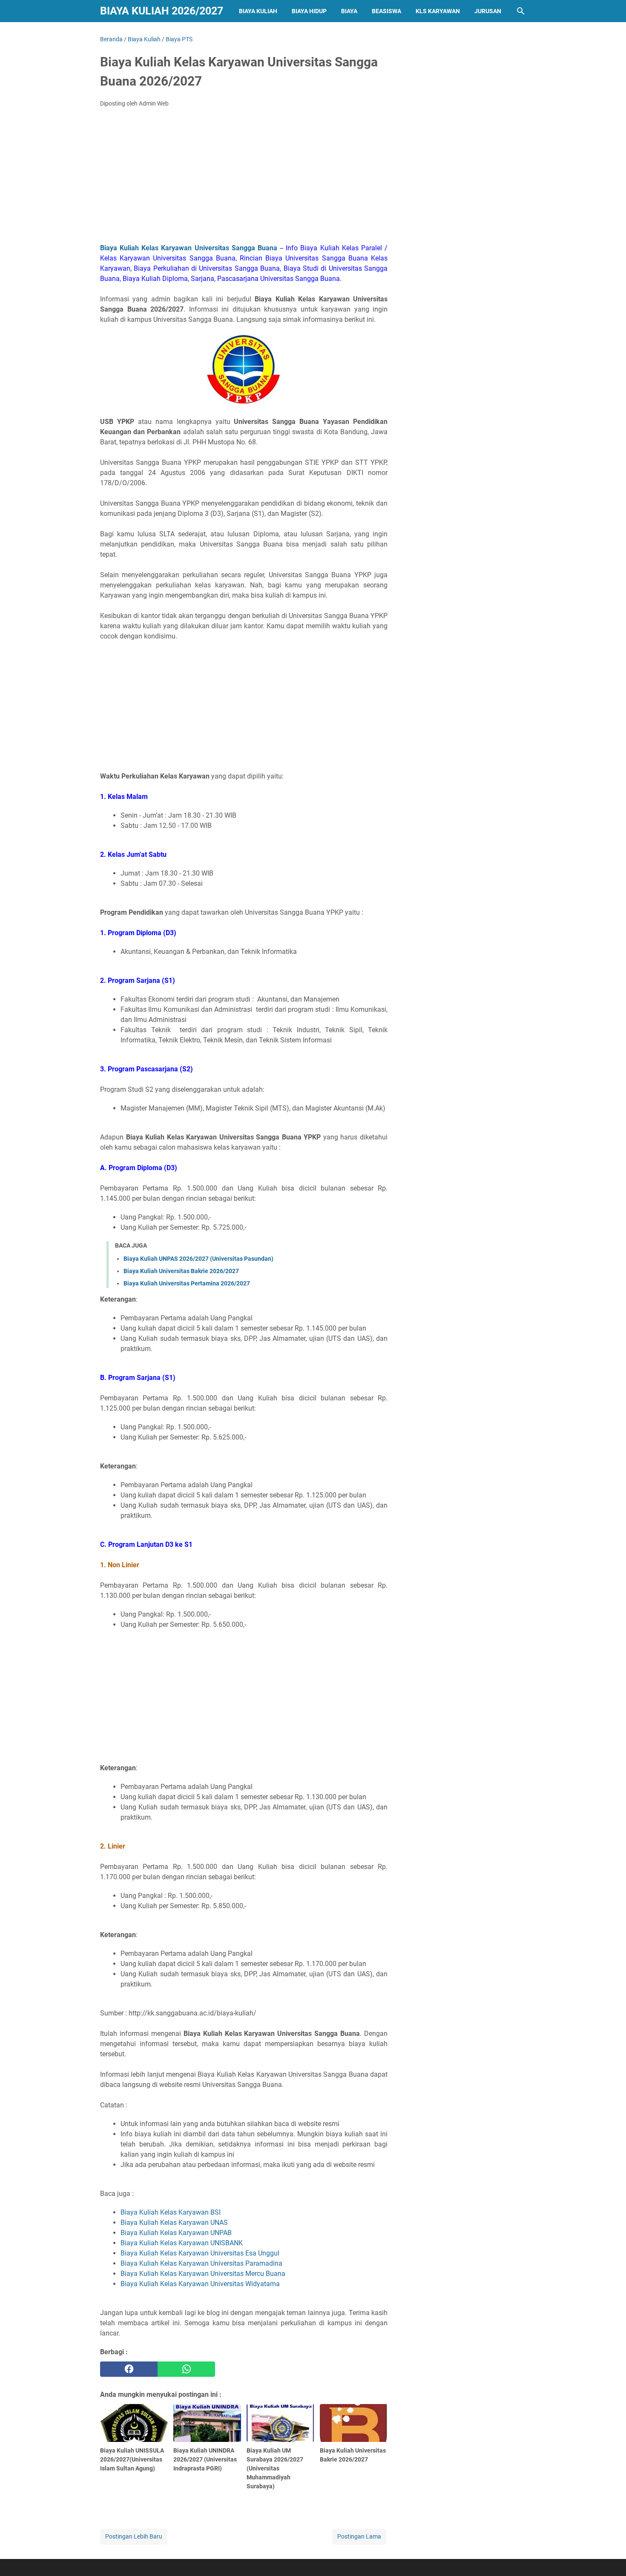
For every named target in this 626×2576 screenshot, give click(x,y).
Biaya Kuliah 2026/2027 (162, 11)
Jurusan (488, 11)
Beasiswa (386, 11)
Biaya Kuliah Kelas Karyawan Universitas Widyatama (200, 2284)
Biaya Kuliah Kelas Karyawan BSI (171, 2212)
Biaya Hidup (309, 11)
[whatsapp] (186, 2369)
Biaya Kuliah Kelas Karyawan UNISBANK (182, 2243)
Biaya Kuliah (258, 11)
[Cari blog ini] (521, 11)
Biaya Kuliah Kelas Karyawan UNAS (174, 2223)
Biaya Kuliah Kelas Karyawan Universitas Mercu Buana (203, 2274)
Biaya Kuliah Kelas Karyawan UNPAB (176, 2233)
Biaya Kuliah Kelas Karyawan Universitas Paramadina (201, 2263)
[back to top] (609, 2557)
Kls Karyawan (438, 11)
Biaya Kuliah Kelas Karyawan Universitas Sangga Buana (189, 248)
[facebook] (129, 2369)
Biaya (349, 11)
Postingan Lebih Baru (134, 2536)
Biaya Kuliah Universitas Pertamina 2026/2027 (187, 1283)
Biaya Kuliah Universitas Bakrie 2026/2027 (181, 1271)
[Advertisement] (244, 178)
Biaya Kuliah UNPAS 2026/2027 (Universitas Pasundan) (198, 1259)
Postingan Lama (359, 2536)
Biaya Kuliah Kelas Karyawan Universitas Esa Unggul (200, 2253)
